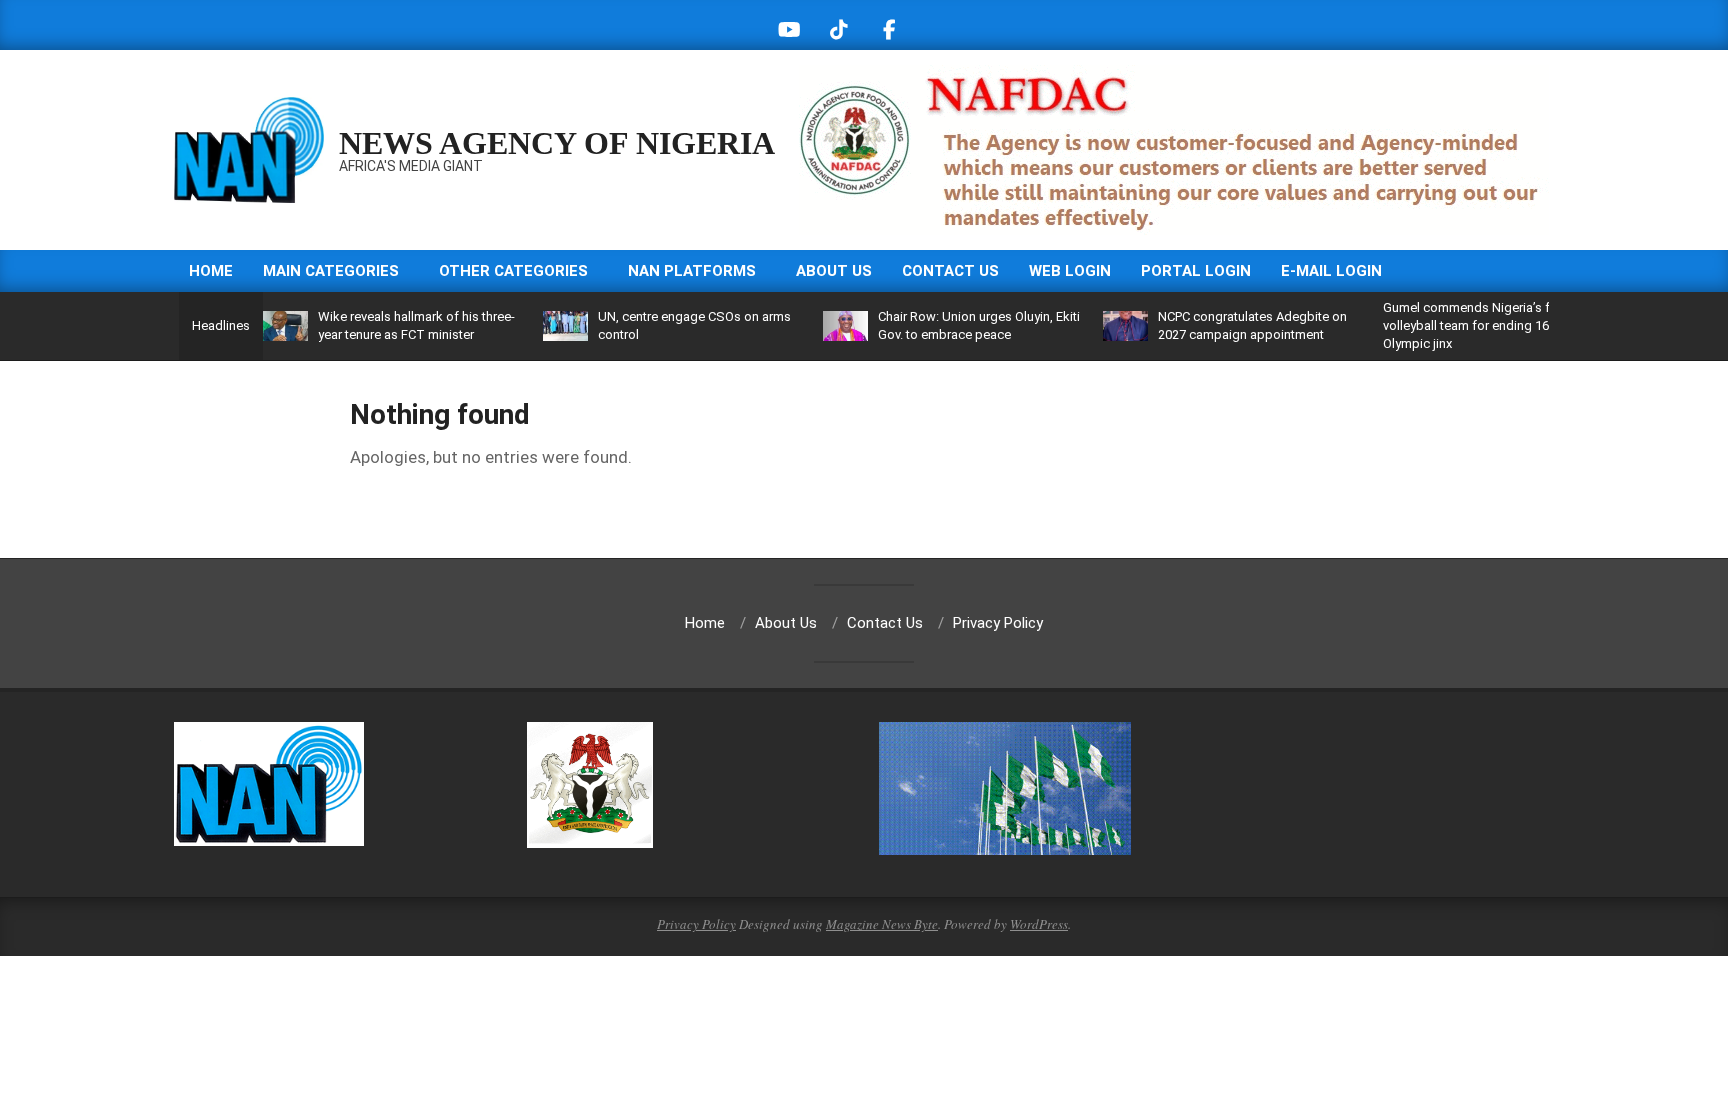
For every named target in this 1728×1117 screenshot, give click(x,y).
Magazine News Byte (882, 924)
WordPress (1039, 924)
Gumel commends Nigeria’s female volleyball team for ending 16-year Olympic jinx (1484, 325)
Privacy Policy (696, 924)
